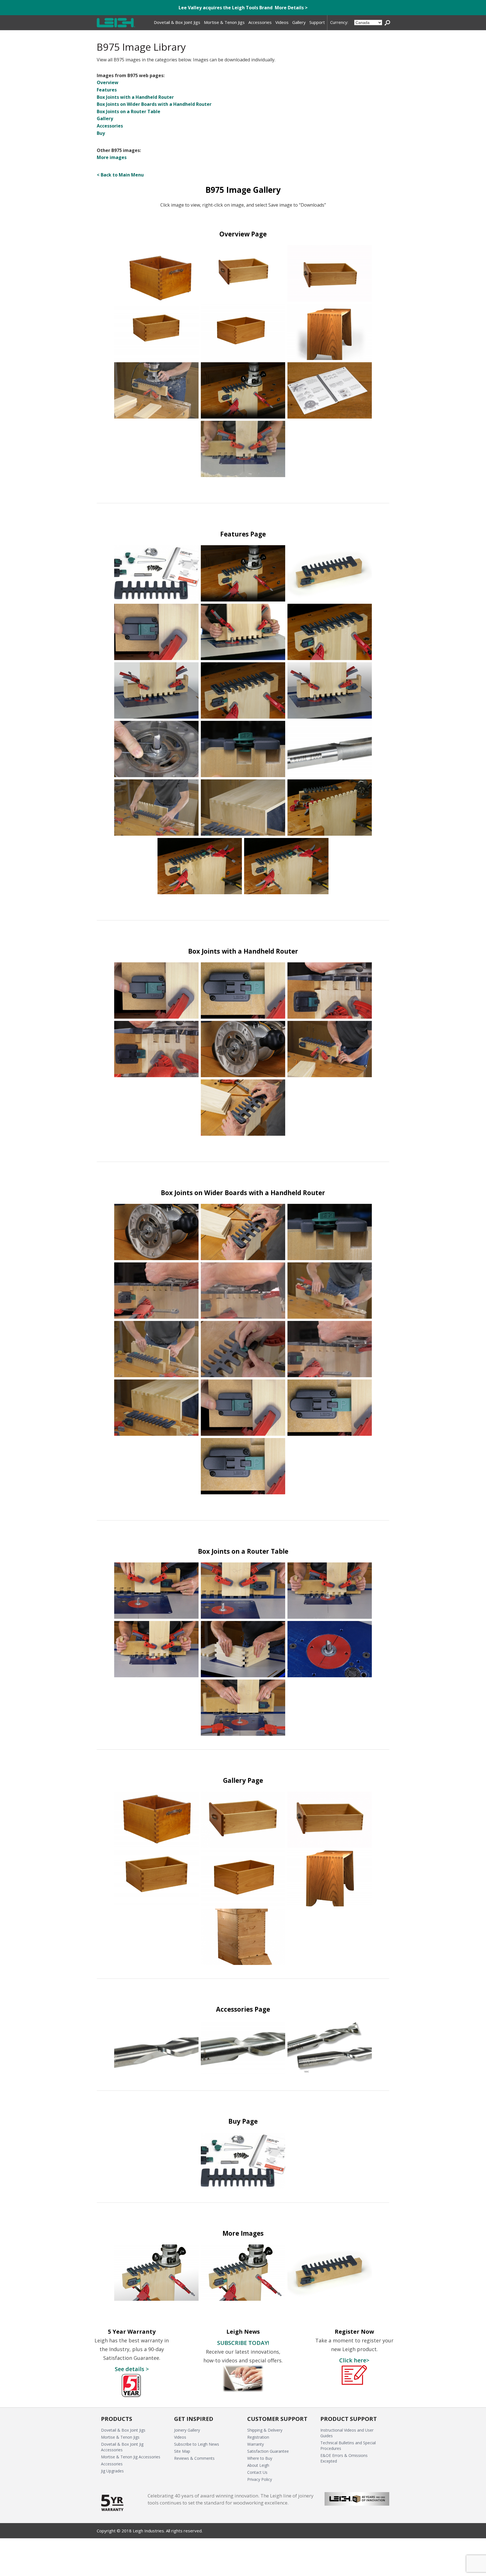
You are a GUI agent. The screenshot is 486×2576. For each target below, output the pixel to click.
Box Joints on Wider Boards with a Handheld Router (154, 104)
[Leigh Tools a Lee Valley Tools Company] (116, 23)
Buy (101, 133)
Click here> (354, 2360)
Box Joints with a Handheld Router (135, 97)
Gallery (105, 118)
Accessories (110, 126)
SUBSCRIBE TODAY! (243, 2343)
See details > (132, 2369)
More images (112, 157)
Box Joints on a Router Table (129, 111)
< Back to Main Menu (120, 175)
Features (107, 90)
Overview (108, 82)
